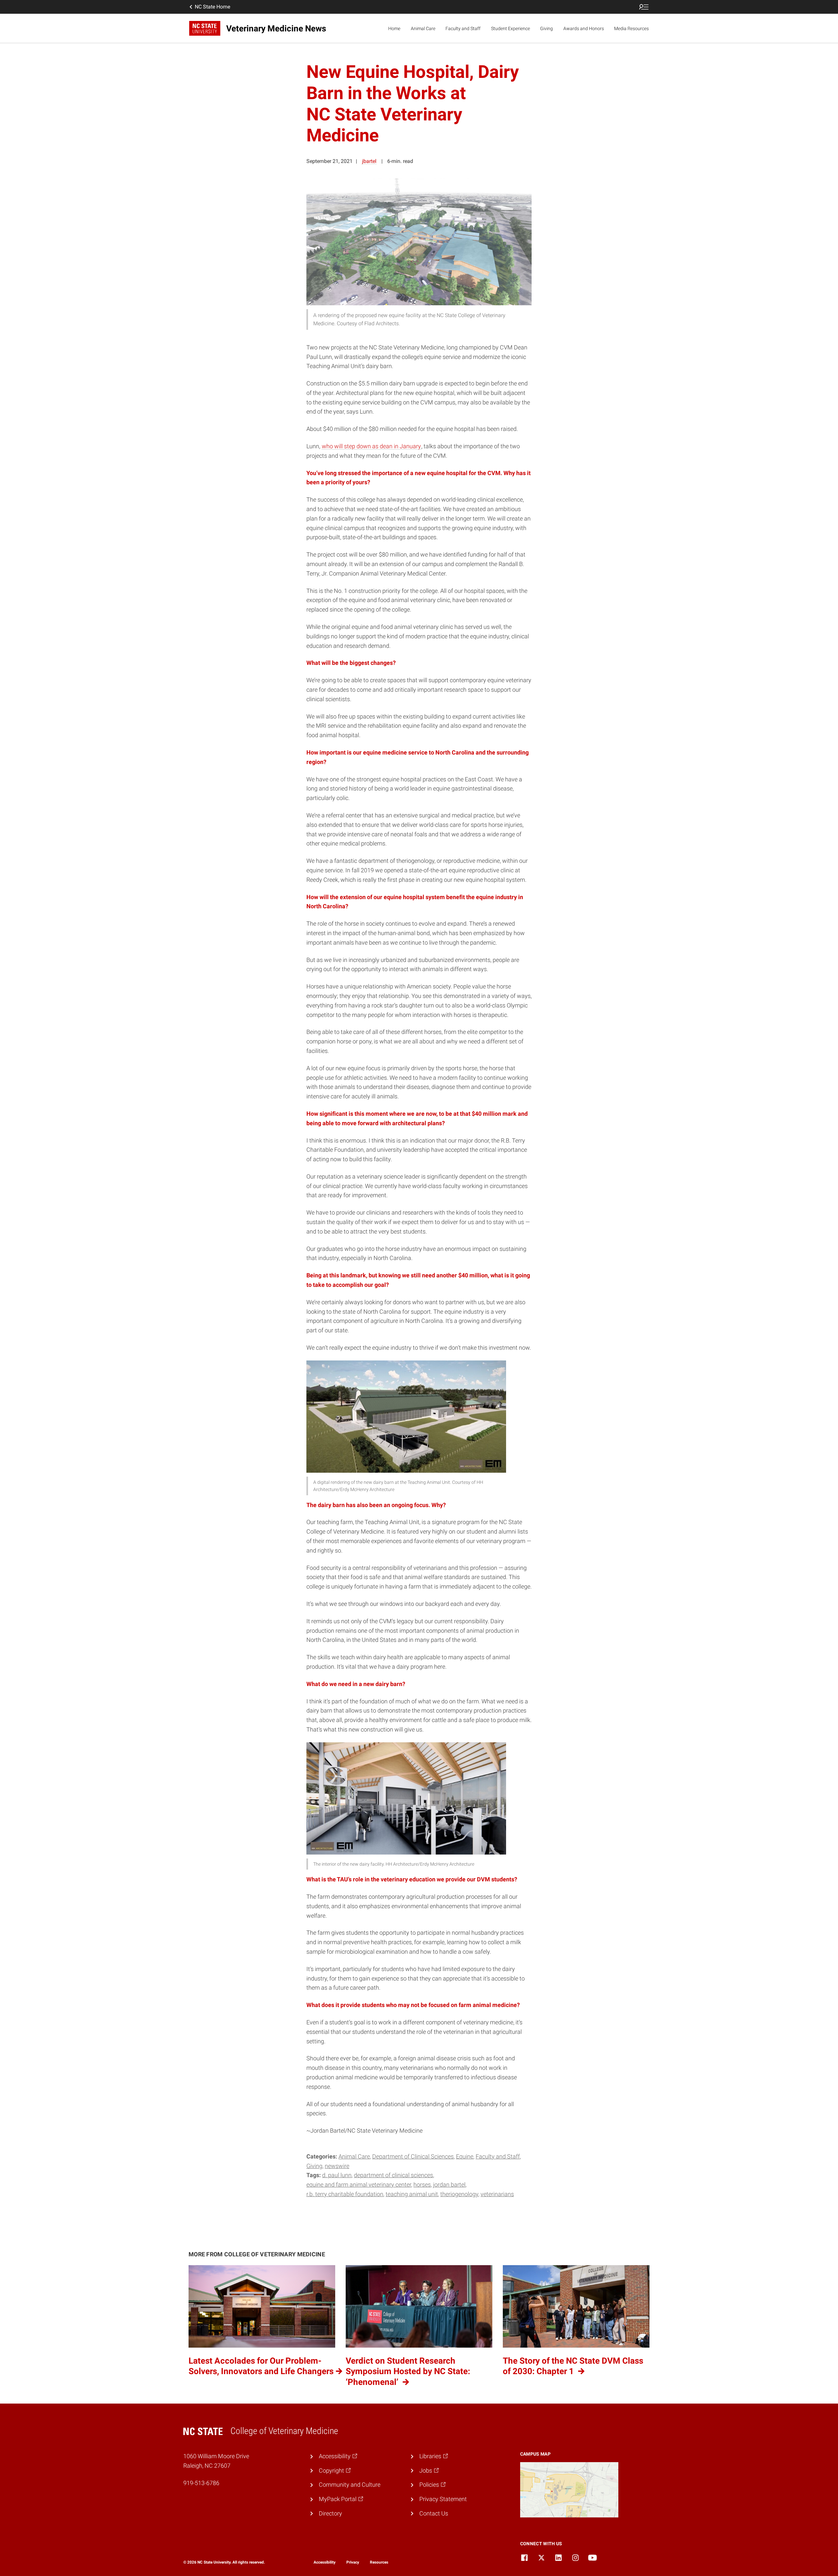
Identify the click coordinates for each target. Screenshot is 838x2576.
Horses (422, 2185)
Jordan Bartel (449, 2185)
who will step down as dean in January (371, 446)
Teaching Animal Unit (412, 2194)
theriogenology (459, 2194)
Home (394, 28)
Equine (465, 2156)
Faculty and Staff (463, 28)
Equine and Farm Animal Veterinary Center (359, 2185)
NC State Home (212, 7)
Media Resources (631, 28)
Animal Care (423, 28)
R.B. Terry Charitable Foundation (345, 2194)
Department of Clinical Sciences (413, 2156)
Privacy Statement (443, 2499)
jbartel (369, 161)
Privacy (353, 2562)
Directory (330, 2513)
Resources (379, 2562)
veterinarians (497, 2194)
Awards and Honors (584, 28)
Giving (547, 28)
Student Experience (510, 28)
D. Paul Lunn (337, 2175)
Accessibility (325, 2562)
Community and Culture (350, 2485)
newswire (337, 2166)
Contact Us (434, 2513)
